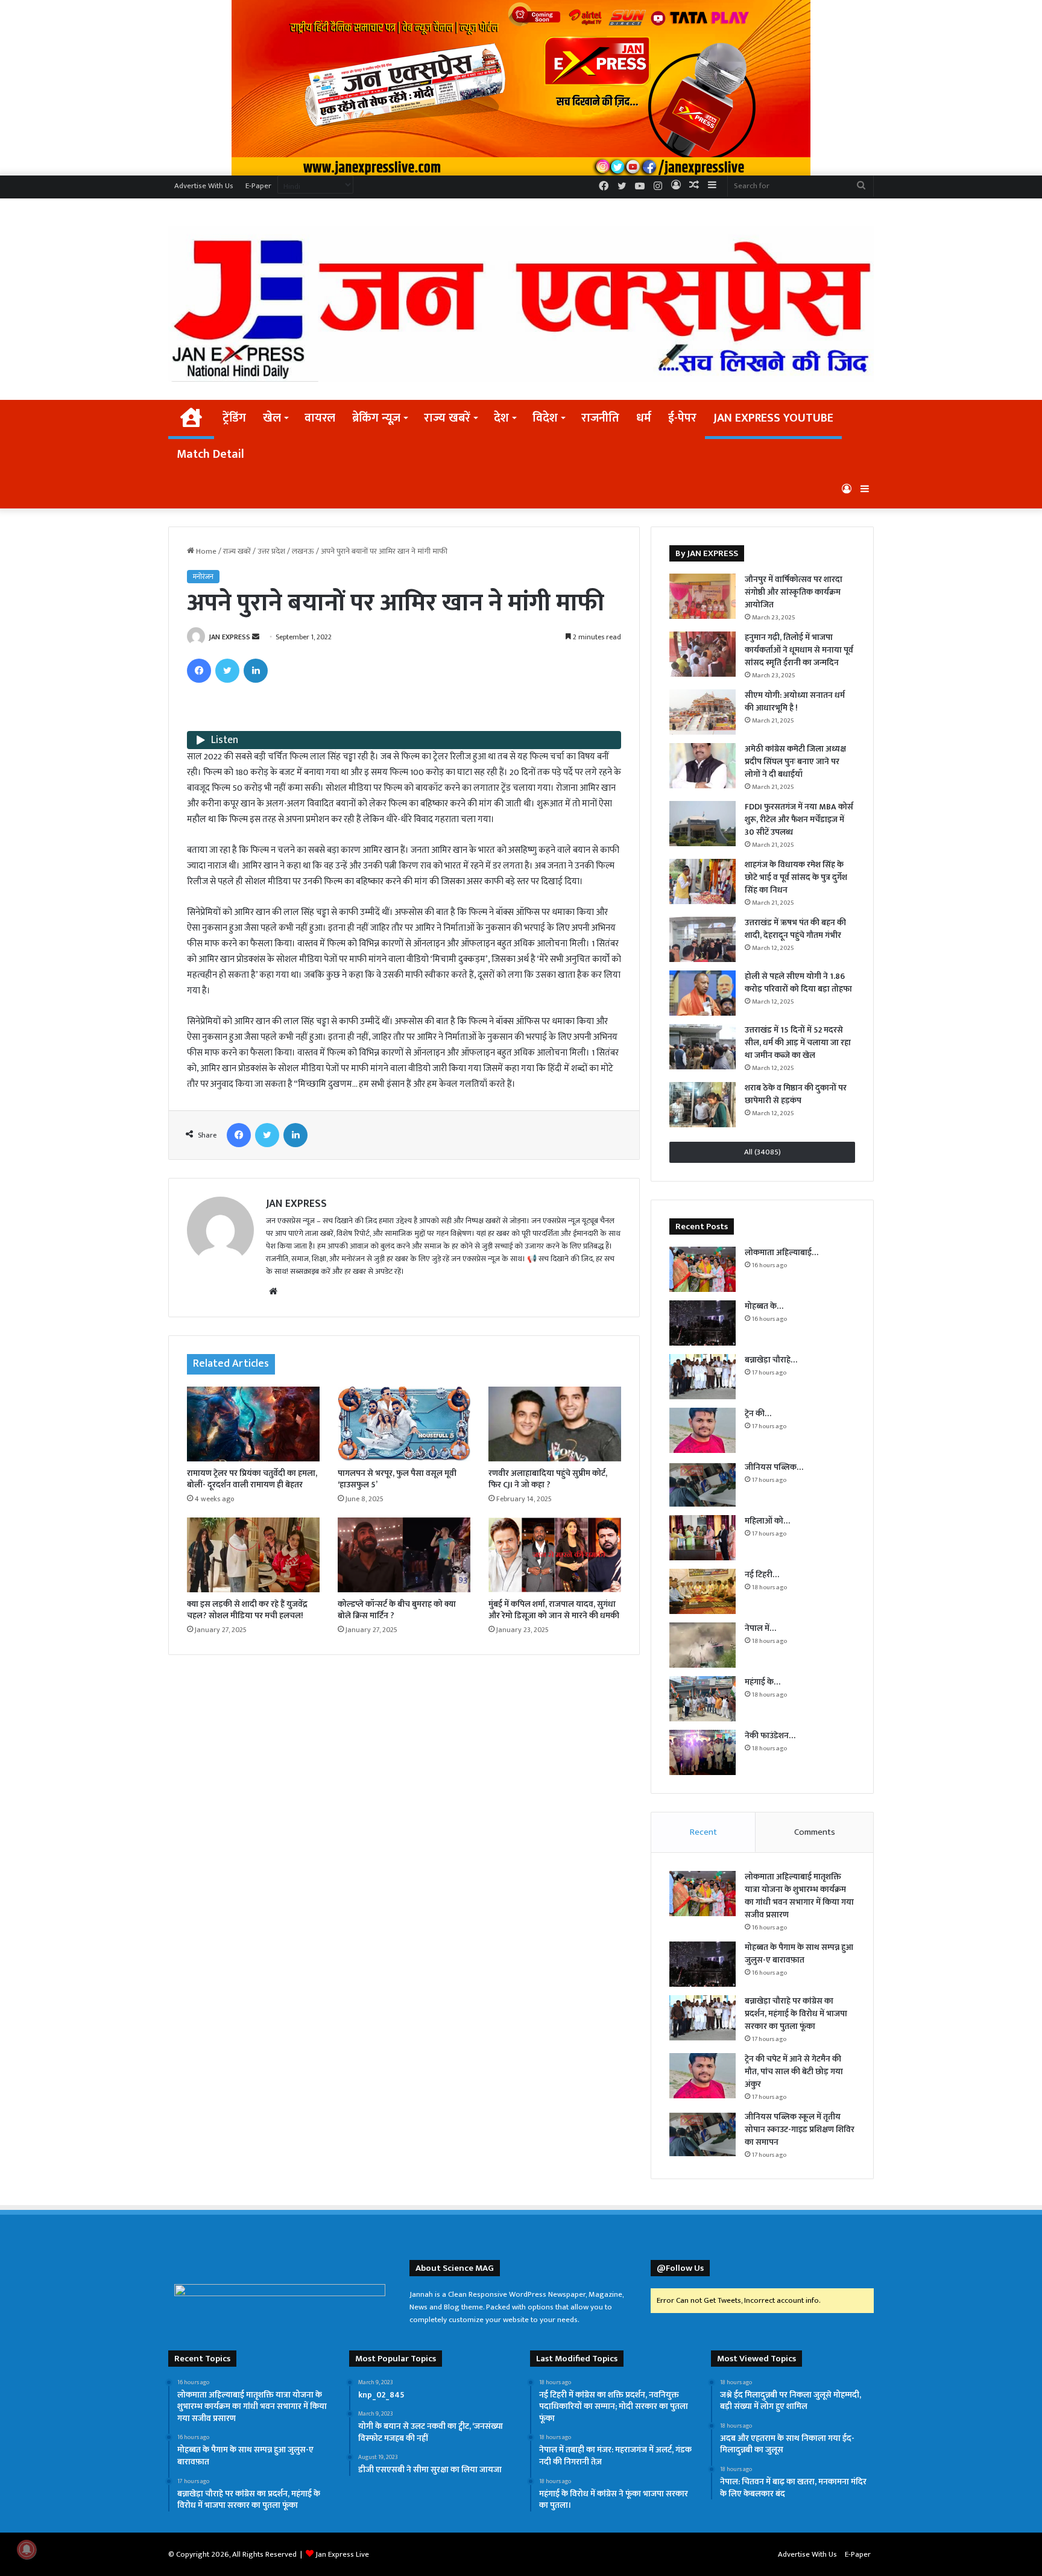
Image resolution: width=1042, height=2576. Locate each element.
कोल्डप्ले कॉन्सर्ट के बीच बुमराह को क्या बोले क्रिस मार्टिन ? (397, 1610)
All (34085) (763, 1152)
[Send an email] (256, 637)
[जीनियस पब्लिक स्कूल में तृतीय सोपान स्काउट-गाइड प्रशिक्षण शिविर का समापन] (703, 1484)
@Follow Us (680, 2268)
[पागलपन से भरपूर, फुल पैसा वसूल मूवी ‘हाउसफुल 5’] (404, 1424)
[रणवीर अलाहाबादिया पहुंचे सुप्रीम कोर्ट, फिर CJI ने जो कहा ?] (555, 1424)
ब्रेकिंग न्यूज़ (376, 418)
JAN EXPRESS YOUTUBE (773, 418)
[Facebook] (199, 671)
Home (205, 551)
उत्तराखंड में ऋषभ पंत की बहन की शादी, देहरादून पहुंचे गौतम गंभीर (795, 929)
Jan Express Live (342, 2554)
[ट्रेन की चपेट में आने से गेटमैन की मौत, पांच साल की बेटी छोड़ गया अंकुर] (703, 1430)
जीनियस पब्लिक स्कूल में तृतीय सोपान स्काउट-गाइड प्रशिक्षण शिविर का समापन (800, 2129)
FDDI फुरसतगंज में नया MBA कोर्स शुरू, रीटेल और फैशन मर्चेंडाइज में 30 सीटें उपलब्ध (799, 819)
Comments (815, 1832)
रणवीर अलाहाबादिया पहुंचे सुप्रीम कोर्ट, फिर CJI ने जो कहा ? (548, 1479)
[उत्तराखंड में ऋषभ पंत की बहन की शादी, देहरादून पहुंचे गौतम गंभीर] (703, 939)
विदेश (545, 418)
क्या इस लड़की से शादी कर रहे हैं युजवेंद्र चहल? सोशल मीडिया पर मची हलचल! (247, 1610)
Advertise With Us (204, 186)
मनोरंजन (203, 577)
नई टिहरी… (762, 1574)
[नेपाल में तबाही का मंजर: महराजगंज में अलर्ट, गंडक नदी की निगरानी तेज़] (703, 1645)
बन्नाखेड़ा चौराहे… (771, 1360)
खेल (272, 418)
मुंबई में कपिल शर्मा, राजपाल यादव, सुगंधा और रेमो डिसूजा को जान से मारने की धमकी (554, 1610)
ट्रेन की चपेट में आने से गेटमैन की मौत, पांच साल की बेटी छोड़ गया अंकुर (794, 2071)
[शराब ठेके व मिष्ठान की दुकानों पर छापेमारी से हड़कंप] (703, 1105)
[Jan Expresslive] (521, 304)
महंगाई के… (763, 1682)
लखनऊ (303, 551)
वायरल (320, 418)
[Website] (273, 1291)
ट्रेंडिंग (234, 418)
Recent (703, 1832)
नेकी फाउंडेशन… (770, 1736)
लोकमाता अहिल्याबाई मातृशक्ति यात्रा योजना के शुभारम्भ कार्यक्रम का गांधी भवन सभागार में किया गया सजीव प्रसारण (799, 1896)
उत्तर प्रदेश (271, 551)
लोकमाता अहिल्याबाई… (781, 1252)
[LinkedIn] (256, 671)
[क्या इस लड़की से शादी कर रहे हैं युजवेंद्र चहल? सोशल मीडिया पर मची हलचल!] (253, 1555)
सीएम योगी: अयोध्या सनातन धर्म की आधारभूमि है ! (795, 701)
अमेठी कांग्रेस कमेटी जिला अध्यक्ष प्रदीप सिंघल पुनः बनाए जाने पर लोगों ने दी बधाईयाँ (795, 761)
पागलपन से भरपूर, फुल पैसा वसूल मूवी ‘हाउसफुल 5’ (397, 1479)
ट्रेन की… (758, 1413)
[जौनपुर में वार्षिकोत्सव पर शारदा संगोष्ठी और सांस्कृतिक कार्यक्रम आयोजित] (703, 596)
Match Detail (210, 454)
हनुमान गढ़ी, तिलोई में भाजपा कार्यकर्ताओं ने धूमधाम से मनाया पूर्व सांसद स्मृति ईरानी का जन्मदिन (799, 650)
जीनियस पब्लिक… (774, 1467)
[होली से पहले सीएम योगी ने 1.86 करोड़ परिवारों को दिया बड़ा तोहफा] (703, 993)
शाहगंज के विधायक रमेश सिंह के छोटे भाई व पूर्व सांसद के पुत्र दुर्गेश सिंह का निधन (796, 877)
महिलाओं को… (767, 1521)
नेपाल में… (760, 1628)
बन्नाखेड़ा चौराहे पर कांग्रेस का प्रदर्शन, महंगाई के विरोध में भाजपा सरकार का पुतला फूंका (796, 2014)
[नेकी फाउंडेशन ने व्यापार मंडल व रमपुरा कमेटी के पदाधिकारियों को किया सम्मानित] (703, 1752)
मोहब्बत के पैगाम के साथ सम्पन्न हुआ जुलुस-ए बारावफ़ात (799, 1954)
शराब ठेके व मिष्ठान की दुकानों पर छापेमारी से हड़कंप (796, 1094)
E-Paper (258, 186)
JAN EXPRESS (229, 637)
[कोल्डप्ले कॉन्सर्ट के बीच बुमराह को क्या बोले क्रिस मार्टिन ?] (404, 1555)
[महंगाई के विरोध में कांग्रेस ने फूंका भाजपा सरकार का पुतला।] (703, 1699)
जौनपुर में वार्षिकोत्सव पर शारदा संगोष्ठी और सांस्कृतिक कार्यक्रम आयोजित (794, 592)
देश (501, 418)
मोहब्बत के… (764, 1306)
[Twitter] (227, 671)
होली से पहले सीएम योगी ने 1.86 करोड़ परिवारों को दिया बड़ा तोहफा (798, 983)
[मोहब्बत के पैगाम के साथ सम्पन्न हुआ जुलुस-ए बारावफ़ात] (703, 1323)
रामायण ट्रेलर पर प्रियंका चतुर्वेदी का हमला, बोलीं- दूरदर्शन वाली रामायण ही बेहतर (252, 1479)
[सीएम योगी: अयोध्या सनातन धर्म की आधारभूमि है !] (703, 712)
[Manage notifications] (27, 2549)
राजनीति (600, 418)
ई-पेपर (682, 418)
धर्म (644, 418)
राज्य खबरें (447, 418)
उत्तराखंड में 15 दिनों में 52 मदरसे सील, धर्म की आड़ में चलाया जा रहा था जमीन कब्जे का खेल (798, 1043)
